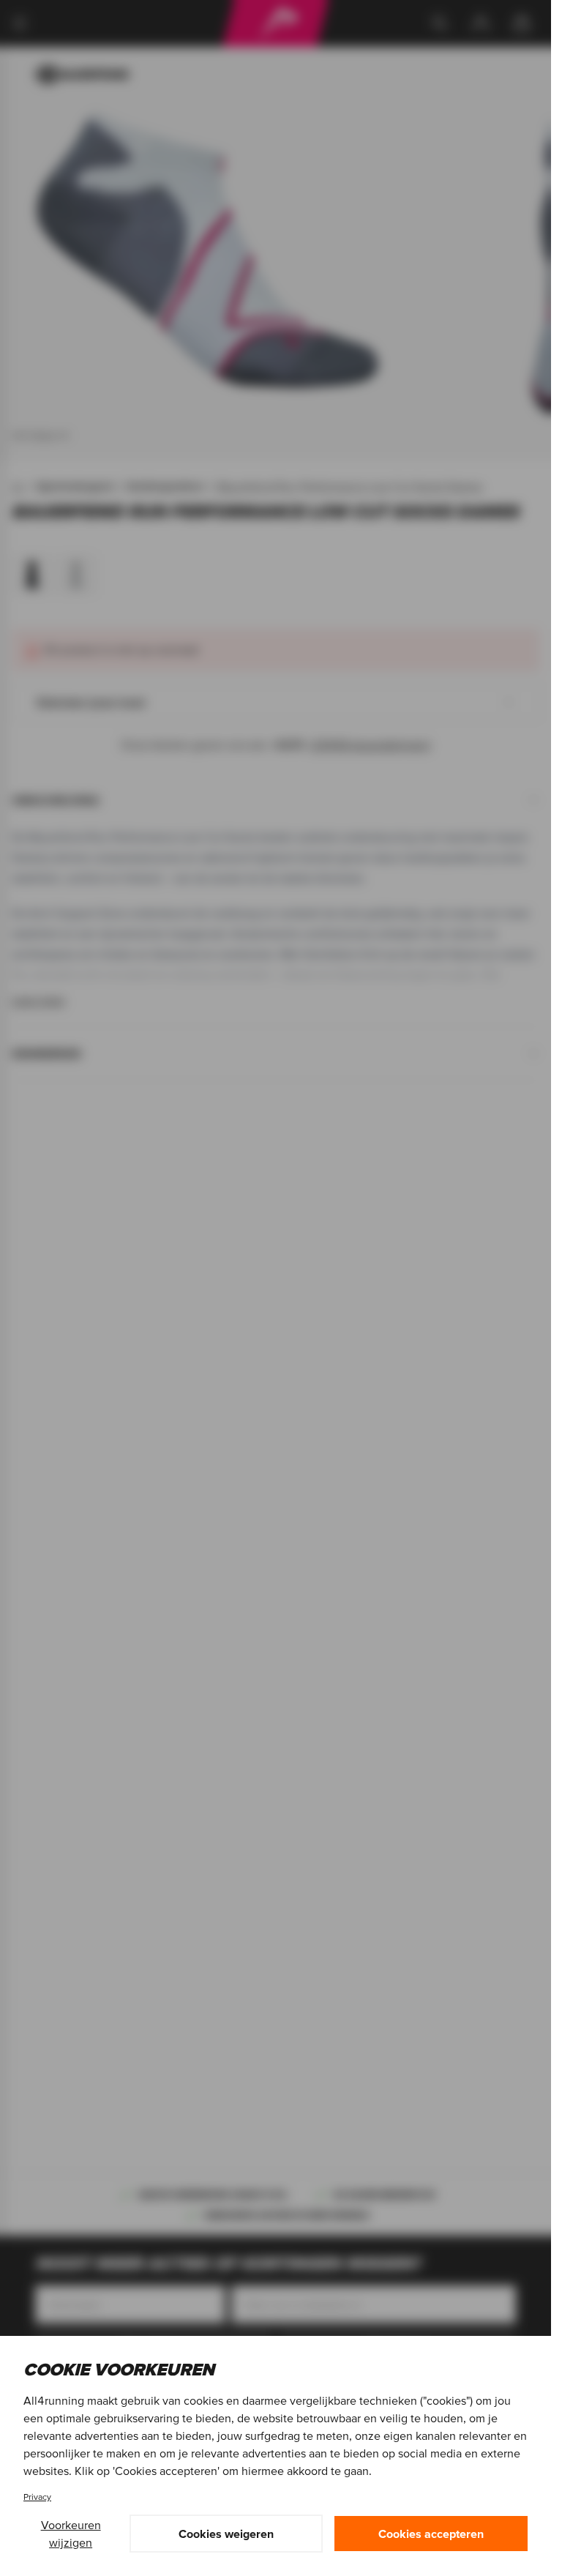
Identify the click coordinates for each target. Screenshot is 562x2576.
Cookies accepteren (431, 2534)
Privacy (37, 2497)
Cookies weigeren (226, 2534)
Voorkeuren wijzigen (71, 2534)
